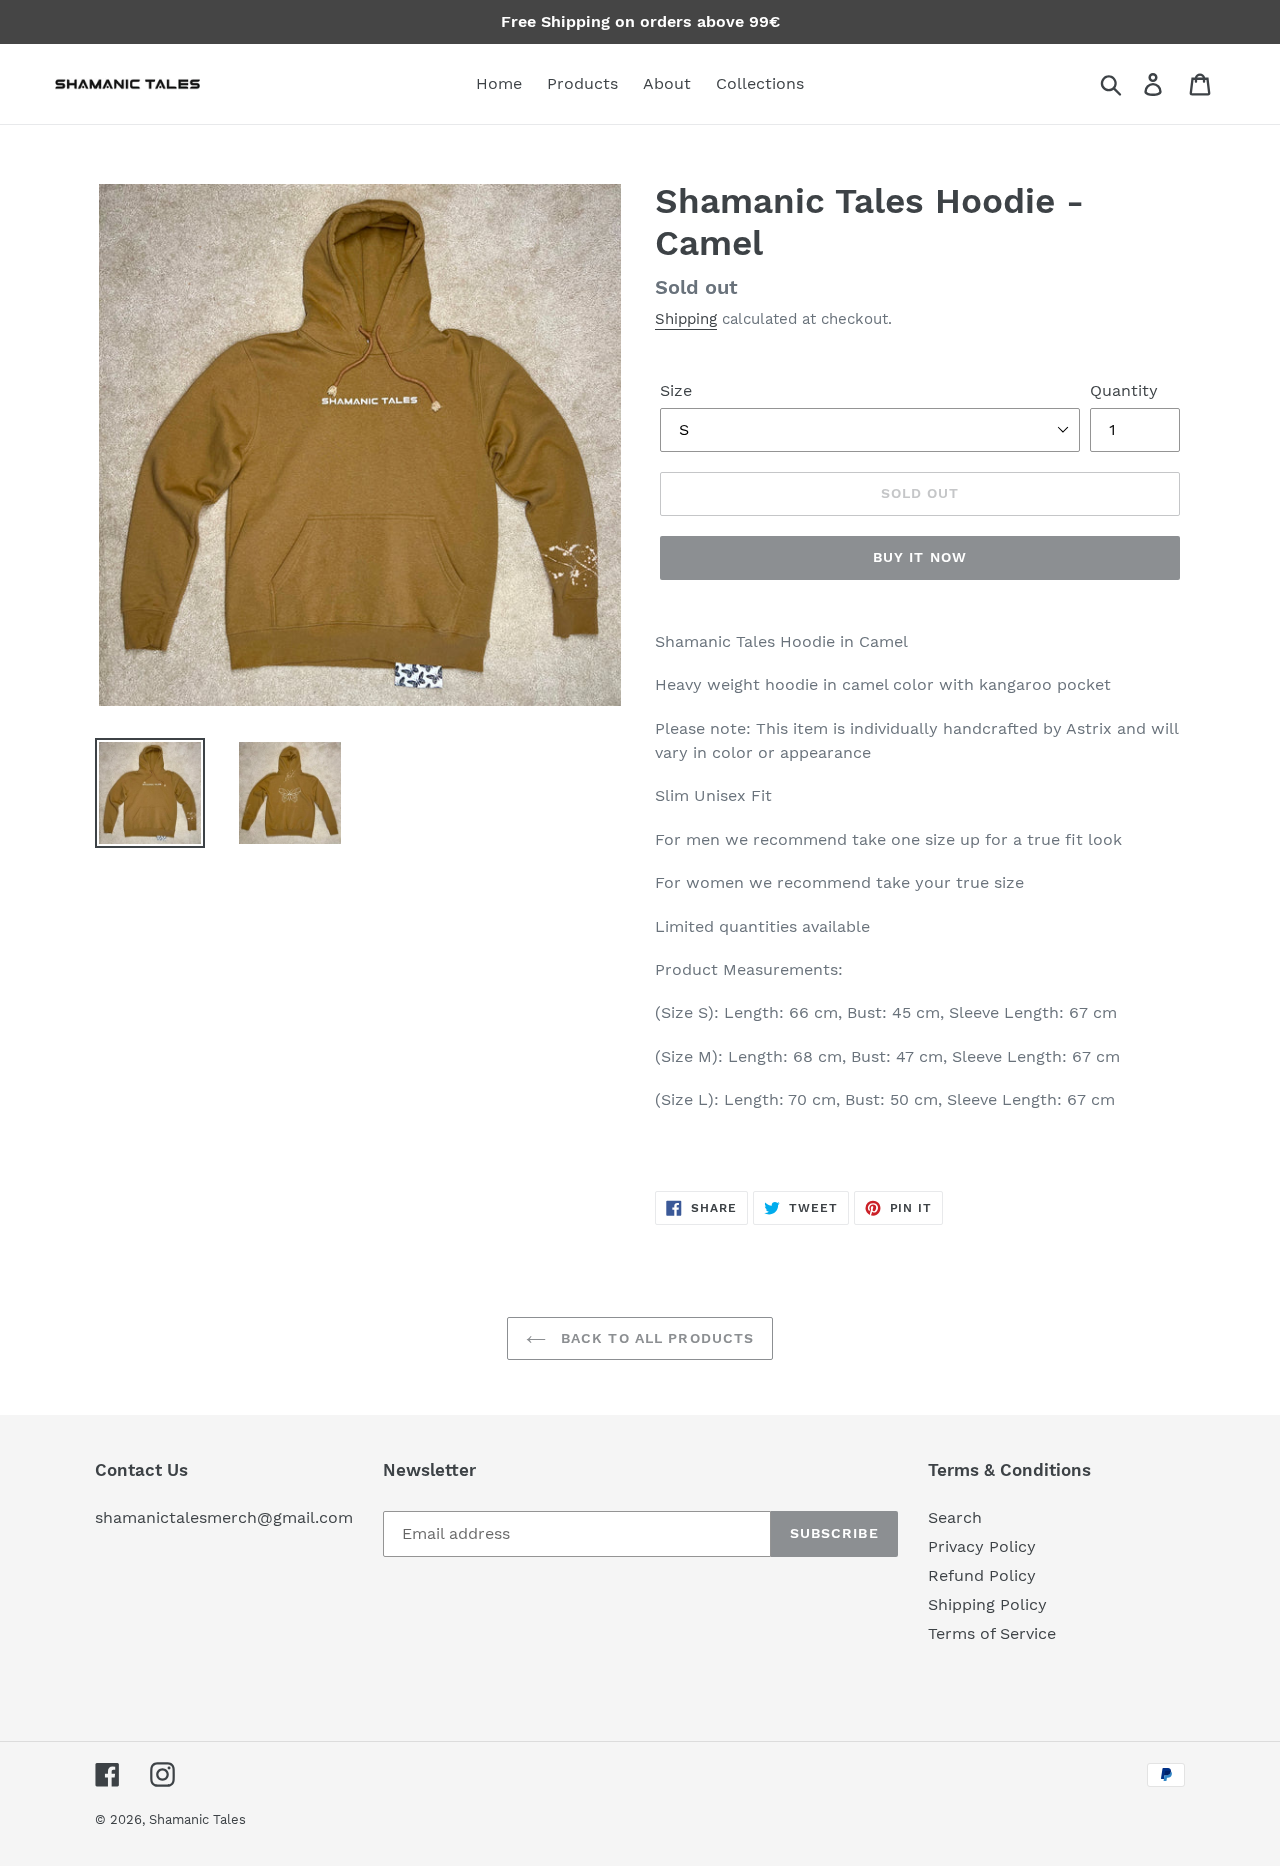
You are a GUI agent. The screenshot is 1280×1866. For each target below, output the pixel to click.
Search (955, 1517)
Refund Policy (982, 1575)
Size (676, 390)
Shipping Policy (987, 1604)
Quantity (1124, 390)
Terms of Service (992, 1633)
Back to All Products (655, 1338)
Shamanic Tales (197, 1819)
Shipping (686, 319)
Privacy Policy (982, 1546)
